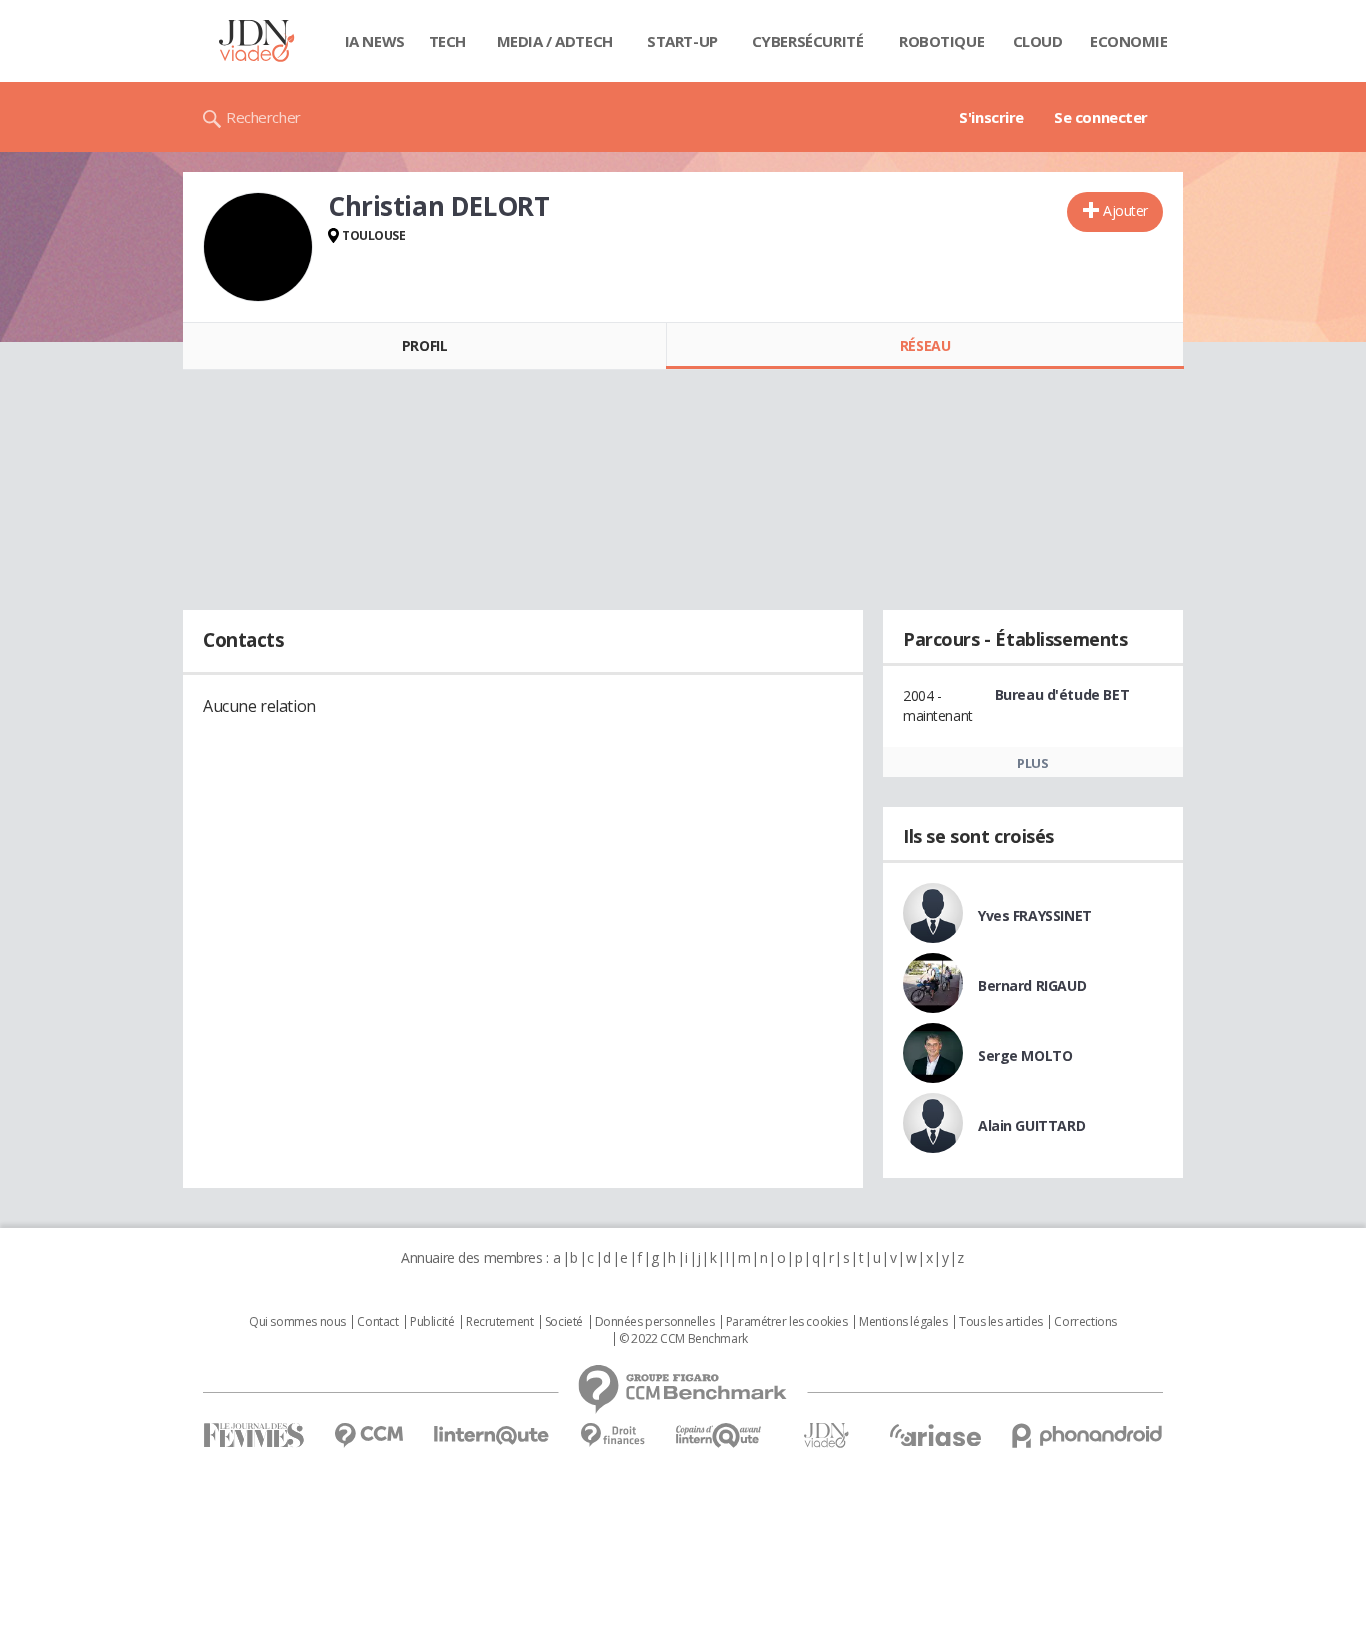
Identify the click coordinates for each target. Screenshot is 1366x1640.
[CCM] (368, 1435)
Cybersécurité (808, 41)
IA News (375, 41)
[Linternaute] (492, 1435)
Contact (377, 1322)
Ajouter (1125, 210)
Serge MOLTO (1025, 1055)
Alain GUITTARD (1031, 1125)
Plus (1032, 763)
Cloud (1038, 41)
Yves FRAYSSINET (1035, 915)
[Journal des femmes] (253, 1435)
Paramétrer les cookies (787, 1322)
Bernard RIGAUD (1032, 985)
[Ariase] (935, 1435)
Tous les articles (1001, 1322)
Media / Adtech (555, 41)
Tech (447, 41)
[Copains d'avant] (719, 1435)
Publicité (432, 1322)
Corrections (1085, 1322)
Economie (1129, 41)
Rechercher (263, 117)
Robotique (941, 41)
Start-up (682, 41)
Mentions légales (903, 1322)
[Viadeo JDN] (826, 1435)
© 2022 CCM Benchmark (683, 1339)
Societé (564, 1322)
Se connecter (1101, 117)
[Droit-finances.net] (612, 1435)
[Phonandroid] (1087, 1435)
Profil (424, 345)
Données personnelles (655, 1322)
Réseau (925, 345)
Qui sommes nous (297, 1322)
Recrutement (499, 1322)
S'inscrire (991, 117)
